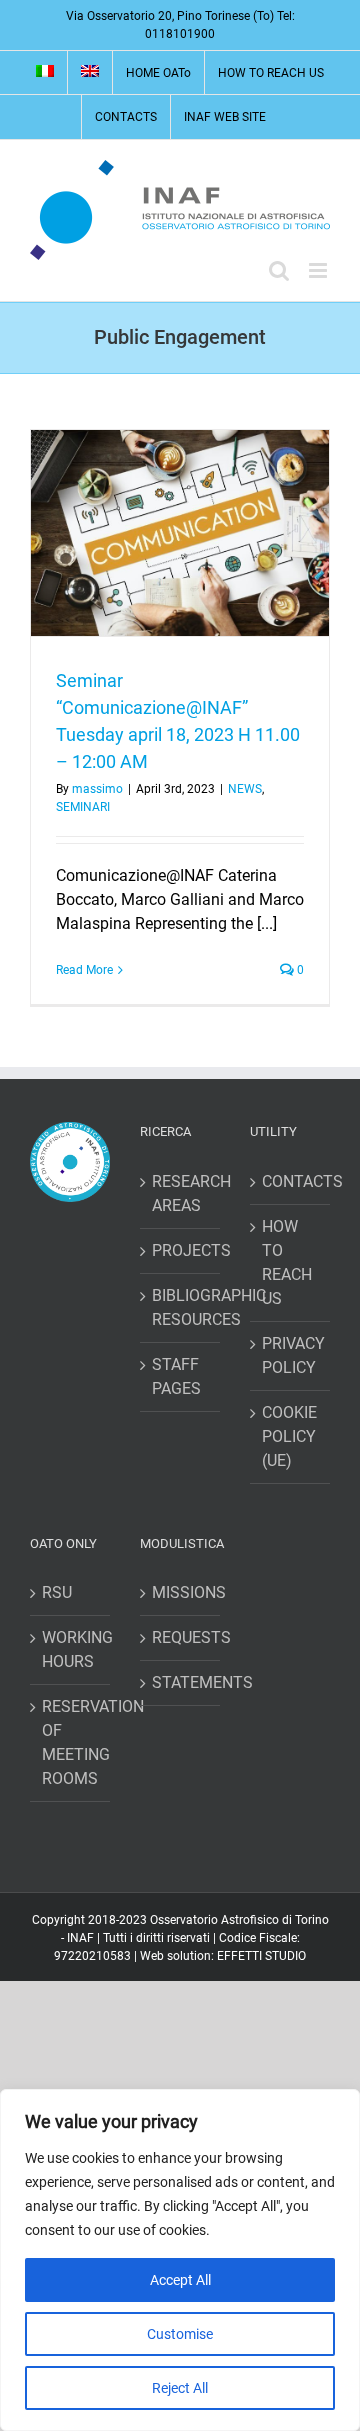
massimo (97, 789)
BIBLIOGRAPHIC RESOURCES (181, 1307)
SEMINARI (83, 807)
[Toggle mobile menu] (319, 270)
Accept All (180, 2280)
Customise (180, 2334)
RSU (57, 1592)
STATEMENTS (181, 1682)
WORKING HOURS (71, 1649)
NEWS (245, 789)
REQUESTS (181, 1637)
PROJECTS (181, 1250)
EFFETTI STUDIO (261, 1956)
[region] (180, 2260)
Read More (84, 970)
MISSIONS (181, 1592)
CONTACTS (291, 1181)
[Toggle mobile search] (279, 270)
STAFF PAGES (176, 1376)
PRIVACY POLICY (291, 1355)
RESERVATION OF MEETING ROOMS (71, 1742)
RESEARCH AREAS (181, 1193)
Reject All (180, 2388)
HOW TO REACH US (287, 1262)
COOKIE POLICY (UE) (289, 1436)
